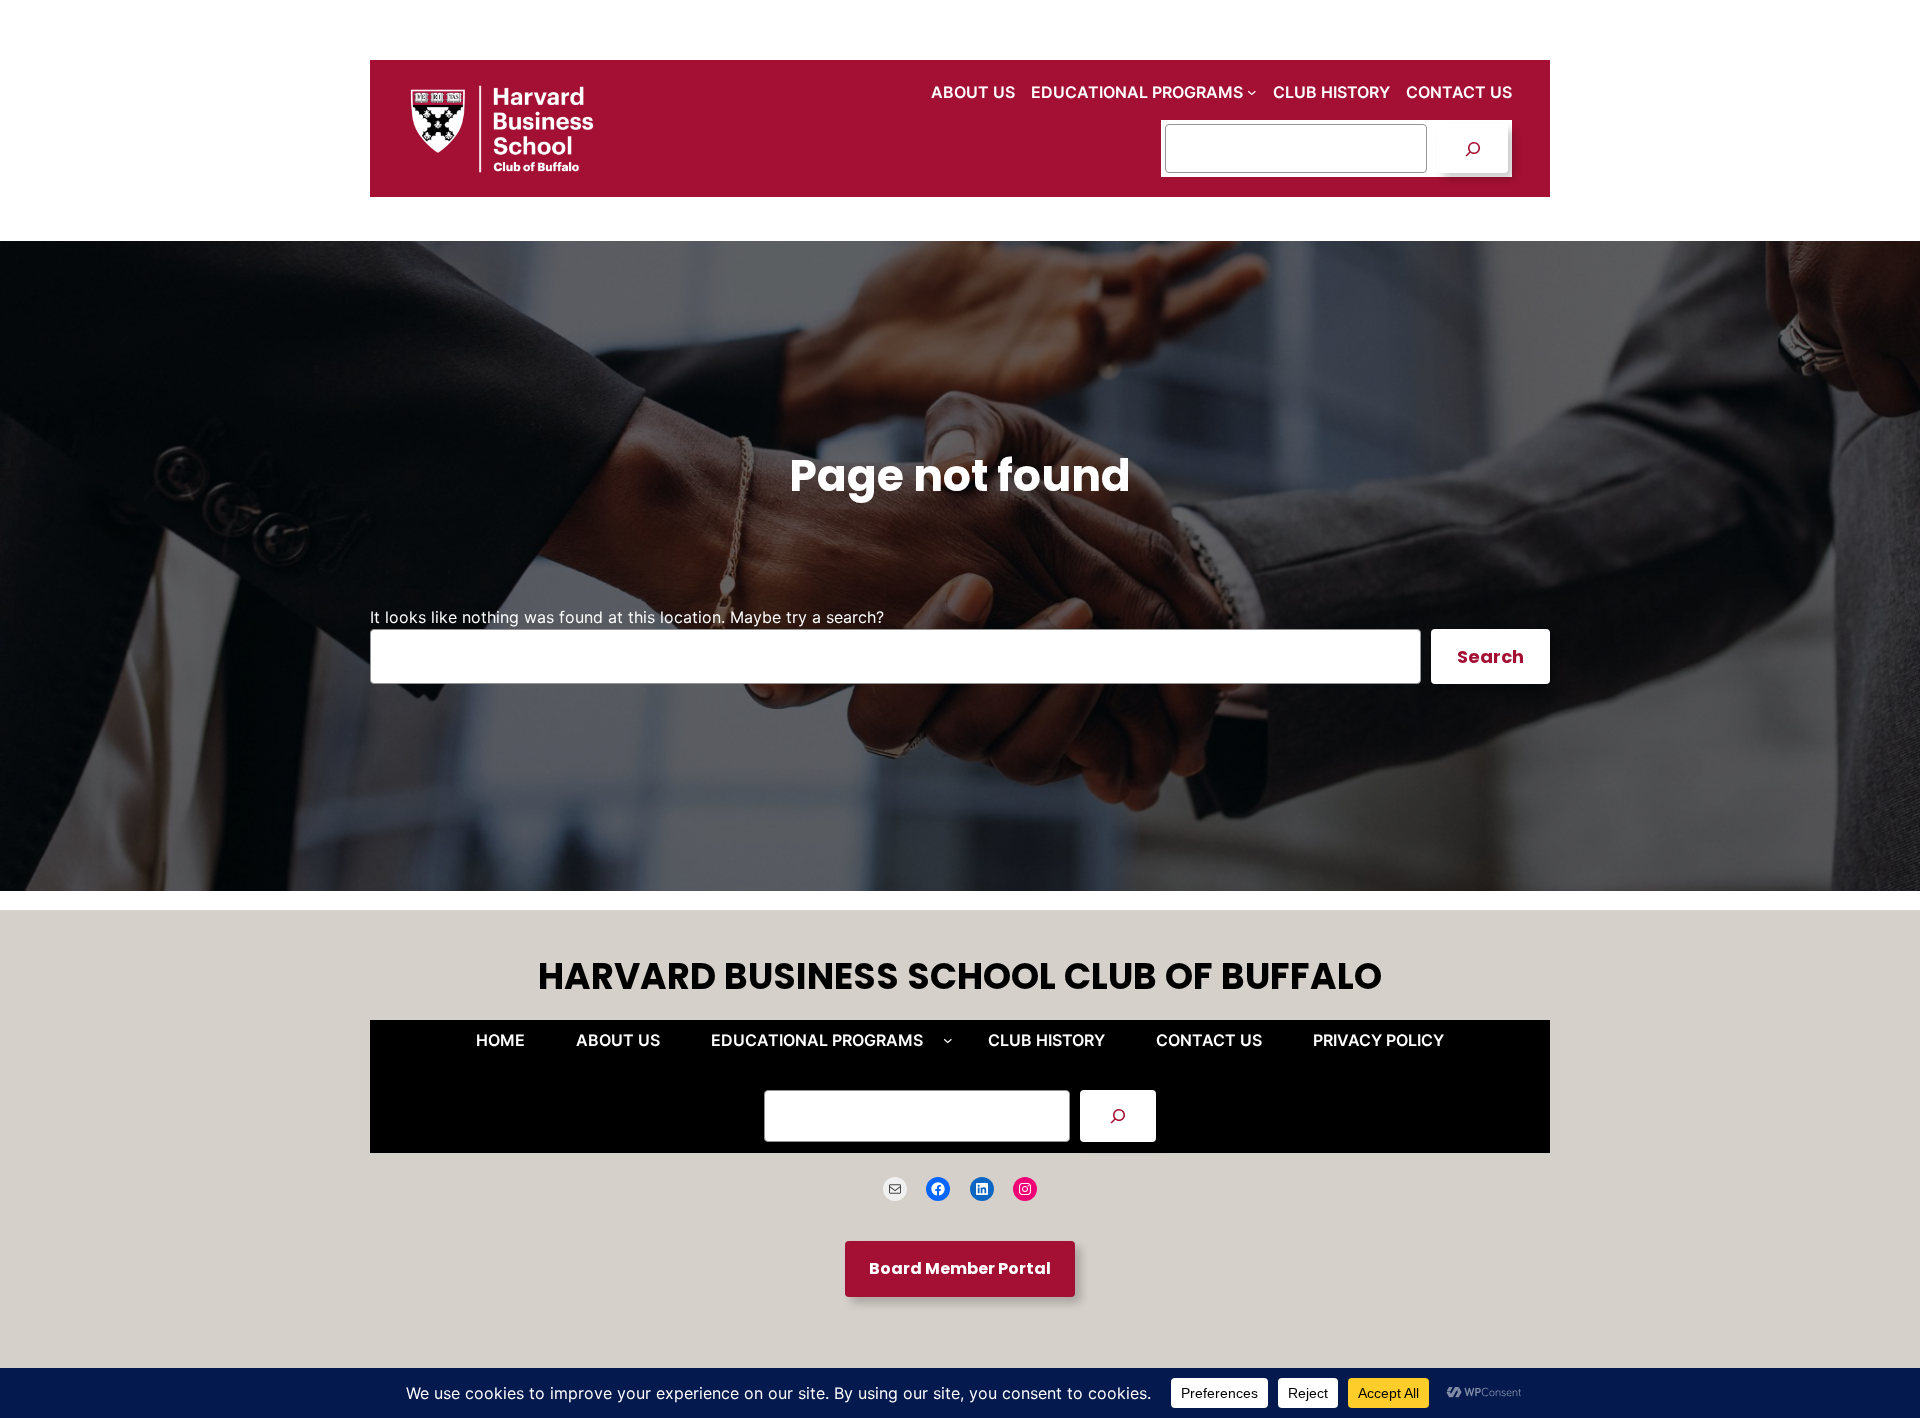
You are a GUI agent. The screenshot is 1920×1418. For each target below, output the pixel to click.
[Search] (1472, 148)
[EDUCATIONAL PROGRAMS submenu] (1252, 92)
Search (1490, 656)
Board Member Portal (960, 1268)
